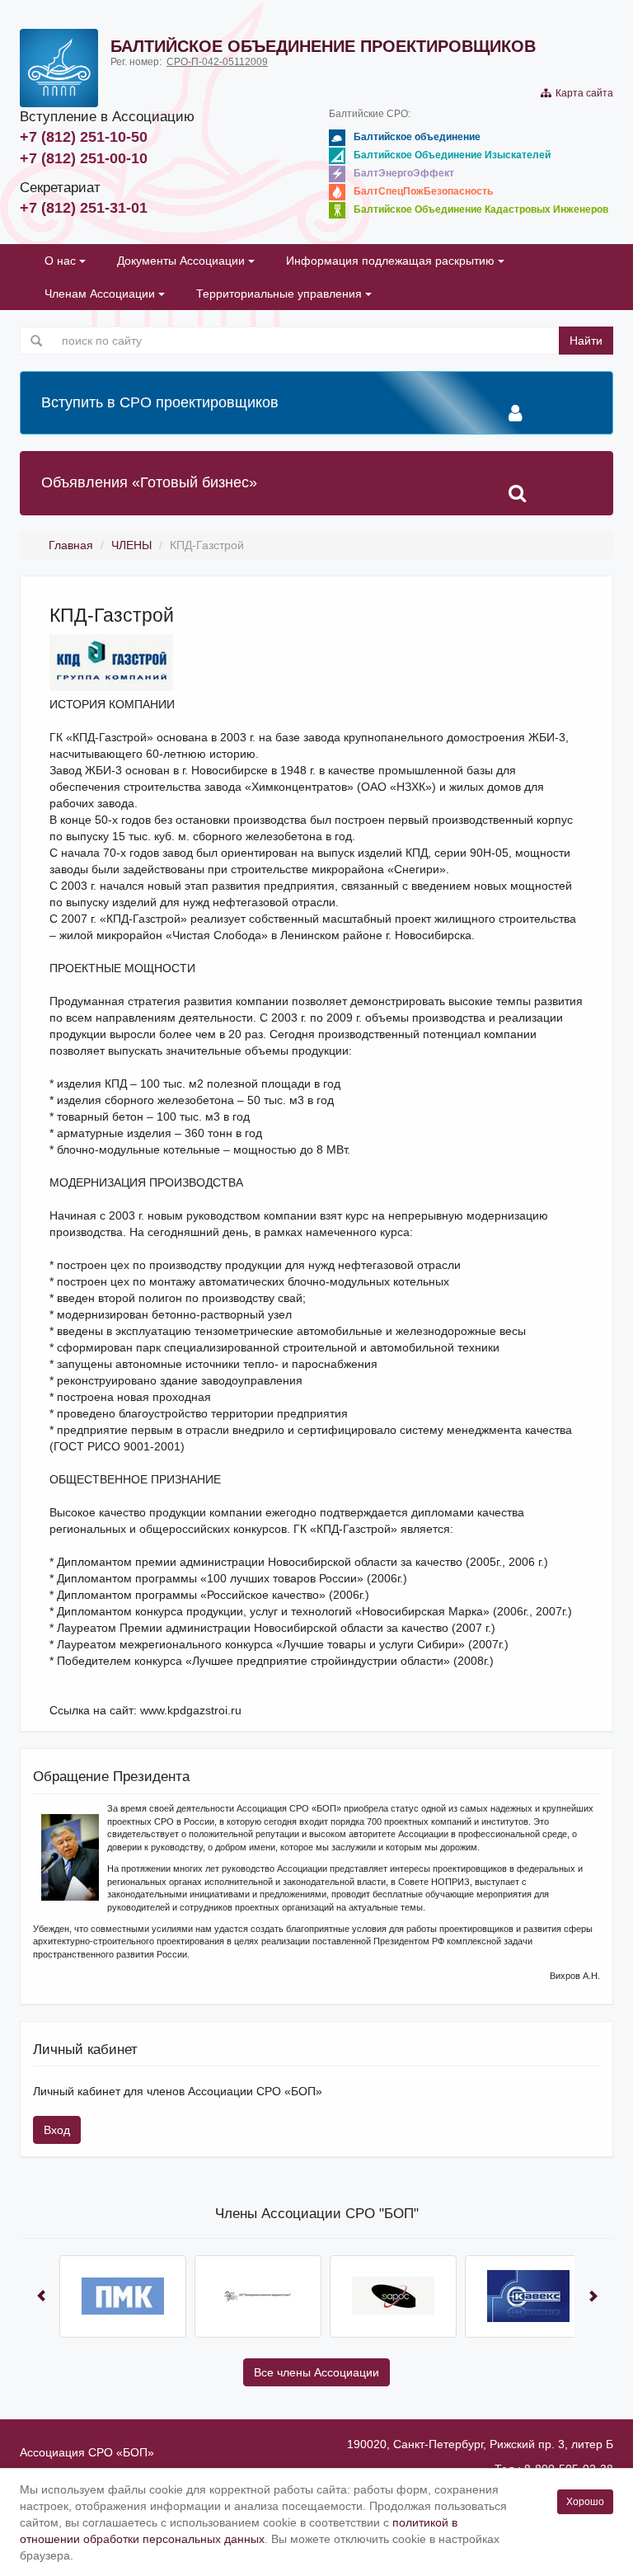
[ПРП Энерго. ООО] (257, 2296)
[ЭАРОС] (392, 2296)
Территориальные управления (281, 294)
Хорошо (585, 2502)
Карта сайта (582, 93)
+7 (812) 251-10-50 (84, 137)
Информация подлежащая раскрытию (392, 261)
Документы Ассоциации (183, 261)
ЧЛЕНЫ (131, 545)
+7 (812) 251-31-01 (84, 208)
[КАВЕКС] (527, 2296)
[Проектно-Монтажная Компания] (122, 2296)
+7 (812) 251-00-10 (84, 158)
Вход (57, 2130)
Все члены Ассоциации (316, 2372)
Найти (586, 341)
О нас (62, 261)
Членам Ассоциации (101, 294)
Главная (71, 545)
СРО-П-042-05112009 (217, 62)
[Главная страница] (59, 68)
